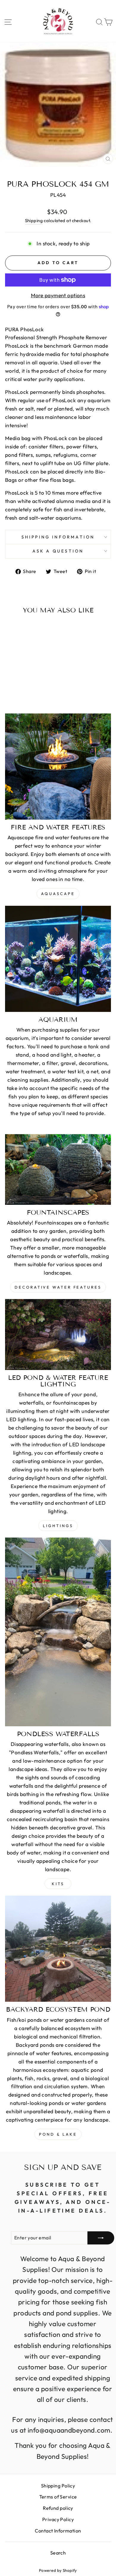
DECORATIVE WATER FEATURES (58, 1287)
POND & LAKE (58, 2134)
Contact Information (58, 2531)
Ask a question (58, 551)
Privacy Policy (58, 2519)
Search (58, 2553)
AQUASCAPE (58, 894)
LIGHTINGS (58, 1526)
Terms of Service (58, 2497)
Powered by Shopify (58, 2570)
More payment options (58, 295)
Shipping (34, 220)
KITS (58, 1884)
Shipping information (58, 537)
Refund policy (58, 2508)
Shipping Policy (58, 2486)
